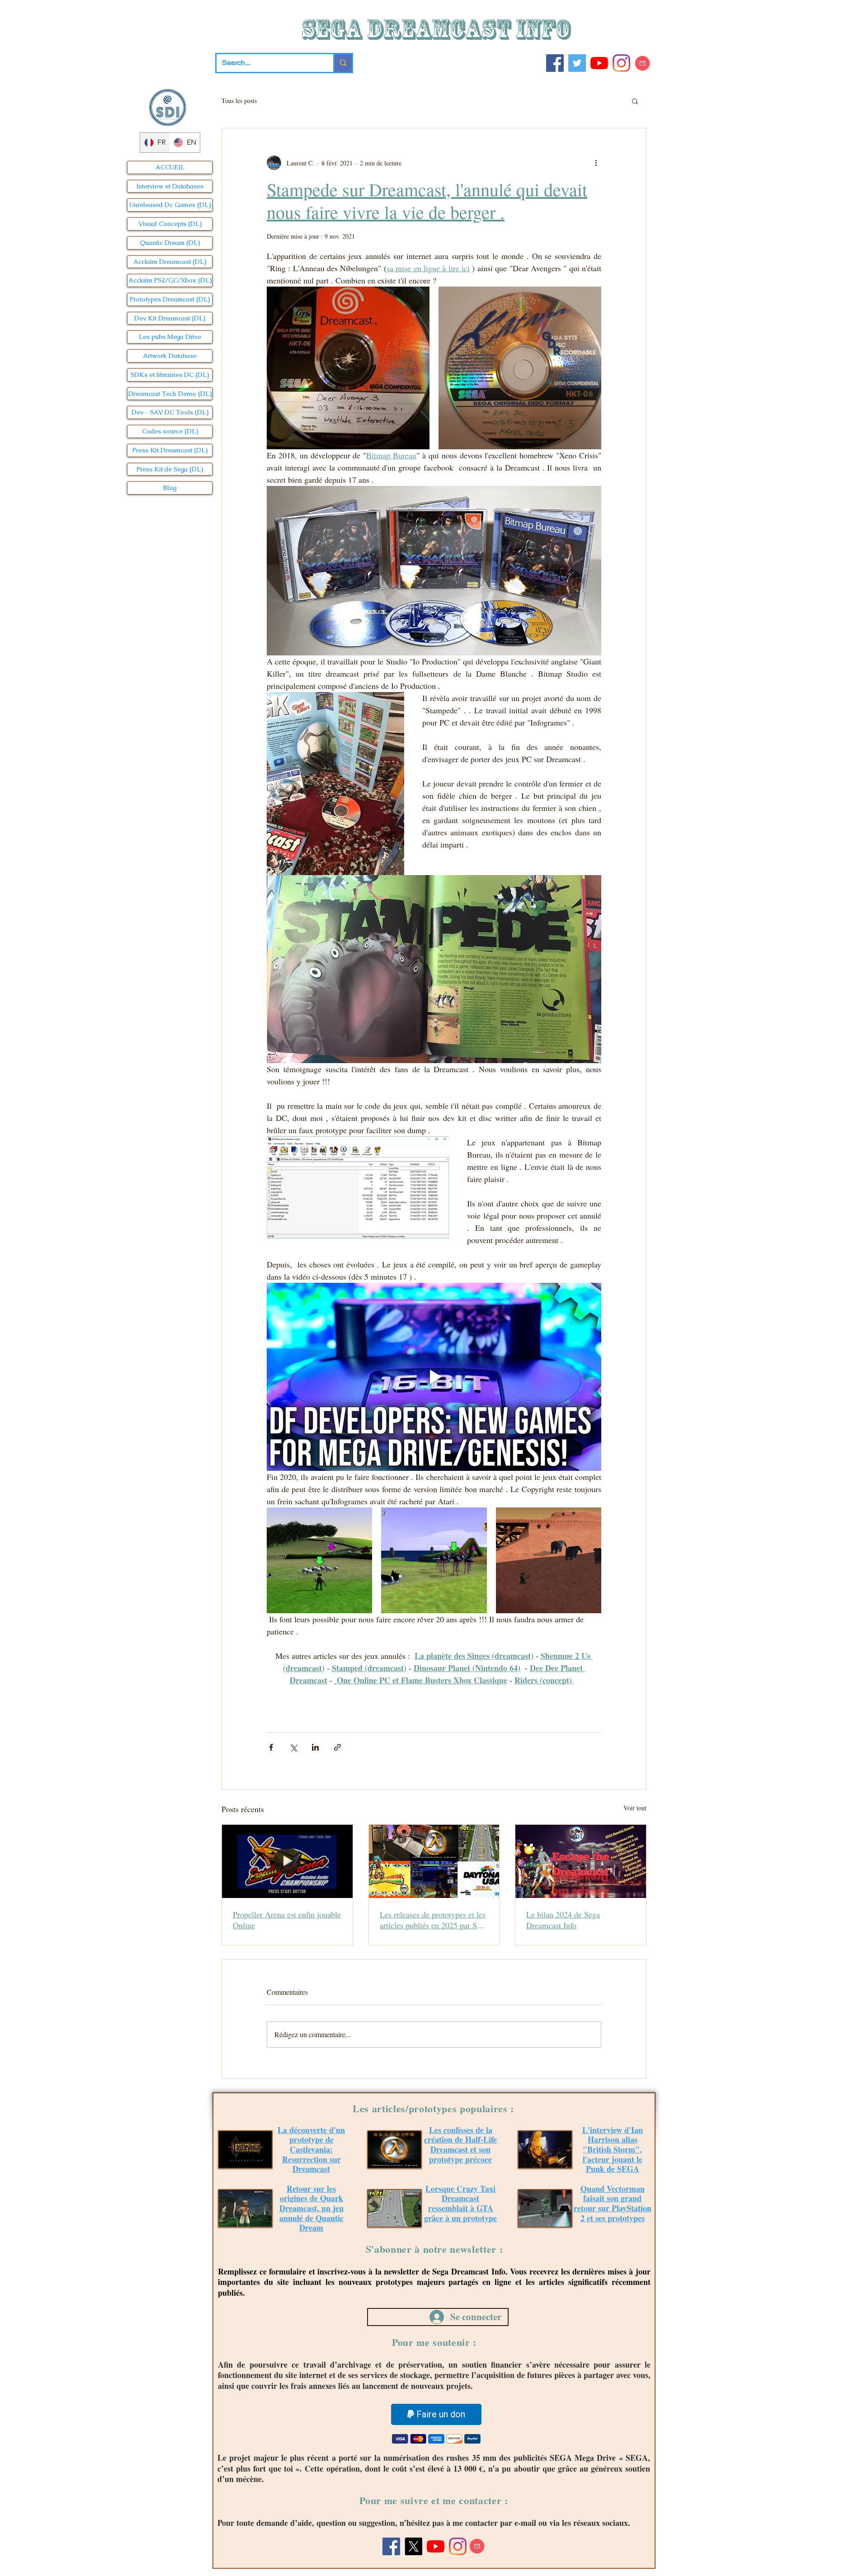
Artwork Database (170, 356)
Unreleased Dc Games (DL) (170, 205)
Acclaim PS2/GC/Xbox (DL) (170, 280)
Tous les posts (239, 101)
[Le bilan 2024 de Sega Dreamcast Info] (581, 1861)
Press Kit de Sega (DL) (170, 469)
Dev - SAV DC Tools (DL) (170, 412)
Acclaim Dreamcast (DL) (170, 262)
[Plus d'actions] (596, 163)
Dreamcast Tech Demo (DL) (170, 394)
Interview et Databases (170, 186)
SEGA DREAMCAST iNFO (438, 29)
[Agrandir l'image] (348, 368)
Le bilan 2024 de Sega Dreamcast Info (563, 1920)
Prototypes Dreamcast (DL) (170, 299)
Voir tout (635, 1808)
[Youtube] (599, 63)
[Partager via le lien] (337, 1747)
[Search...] (342, 63)
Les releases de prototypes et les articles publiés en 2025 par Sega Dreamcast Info (434, 1920)
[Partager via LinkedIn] (315, 1747)
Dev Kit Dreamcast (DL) (170, 318)
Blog (170, 488)
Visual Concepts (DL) (170, 224)
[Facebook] (555, 63)
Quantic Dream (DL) (170, 243)
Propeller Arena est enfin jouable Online (287, 1920)
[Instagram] (621, 63)
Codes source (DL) (170, 431)
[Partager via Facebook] (271, 1747)
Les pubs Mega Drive (170, 337)
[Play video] (434, 1377)
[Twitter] (577, 63)
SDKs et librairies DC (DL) (170, 375)
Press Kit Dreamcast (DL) (170, 450)
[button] (635, 101)
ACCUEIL (170, 167)
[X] (413, 2546)
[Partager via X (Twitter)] (293, 1747)
